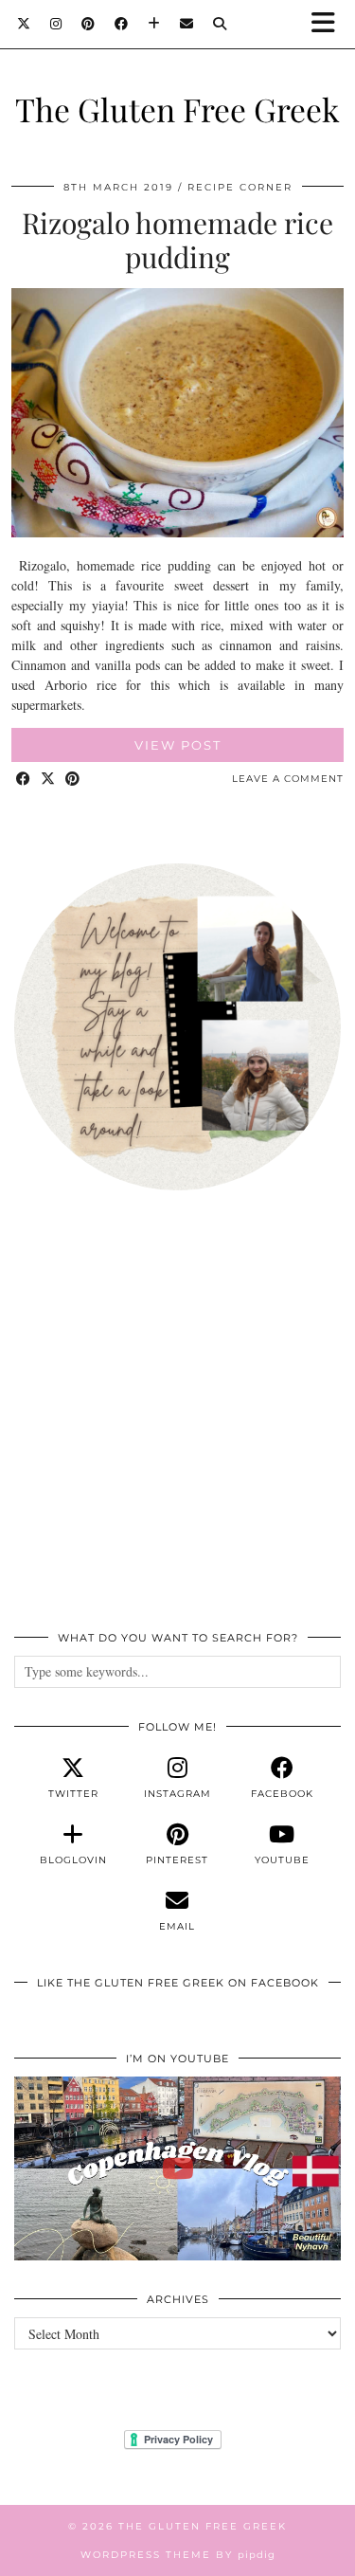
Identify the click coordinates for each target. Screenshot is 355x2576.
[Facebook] (122, 24)
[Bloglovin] (154, 24)
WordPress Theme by (178, 2555)
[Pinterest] (89, 24)
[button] (329, 24)
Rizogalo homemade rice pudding (177, 240)
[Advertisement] (177, 1421)
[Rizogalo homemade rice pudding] (177, 532)
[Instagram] (56, 24)
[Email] (187, 24)
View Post (178, 745)
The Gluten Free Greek (177, 109)
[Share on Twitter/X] (48, 780)
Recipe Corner (240, 187)
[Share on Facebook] (24, 780)
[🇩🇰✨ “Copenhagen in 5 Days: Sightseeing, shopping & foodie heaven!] (177, 2168)
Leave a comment (288, 779)
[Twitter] (24, 24)
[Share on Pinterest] (73, 780)
